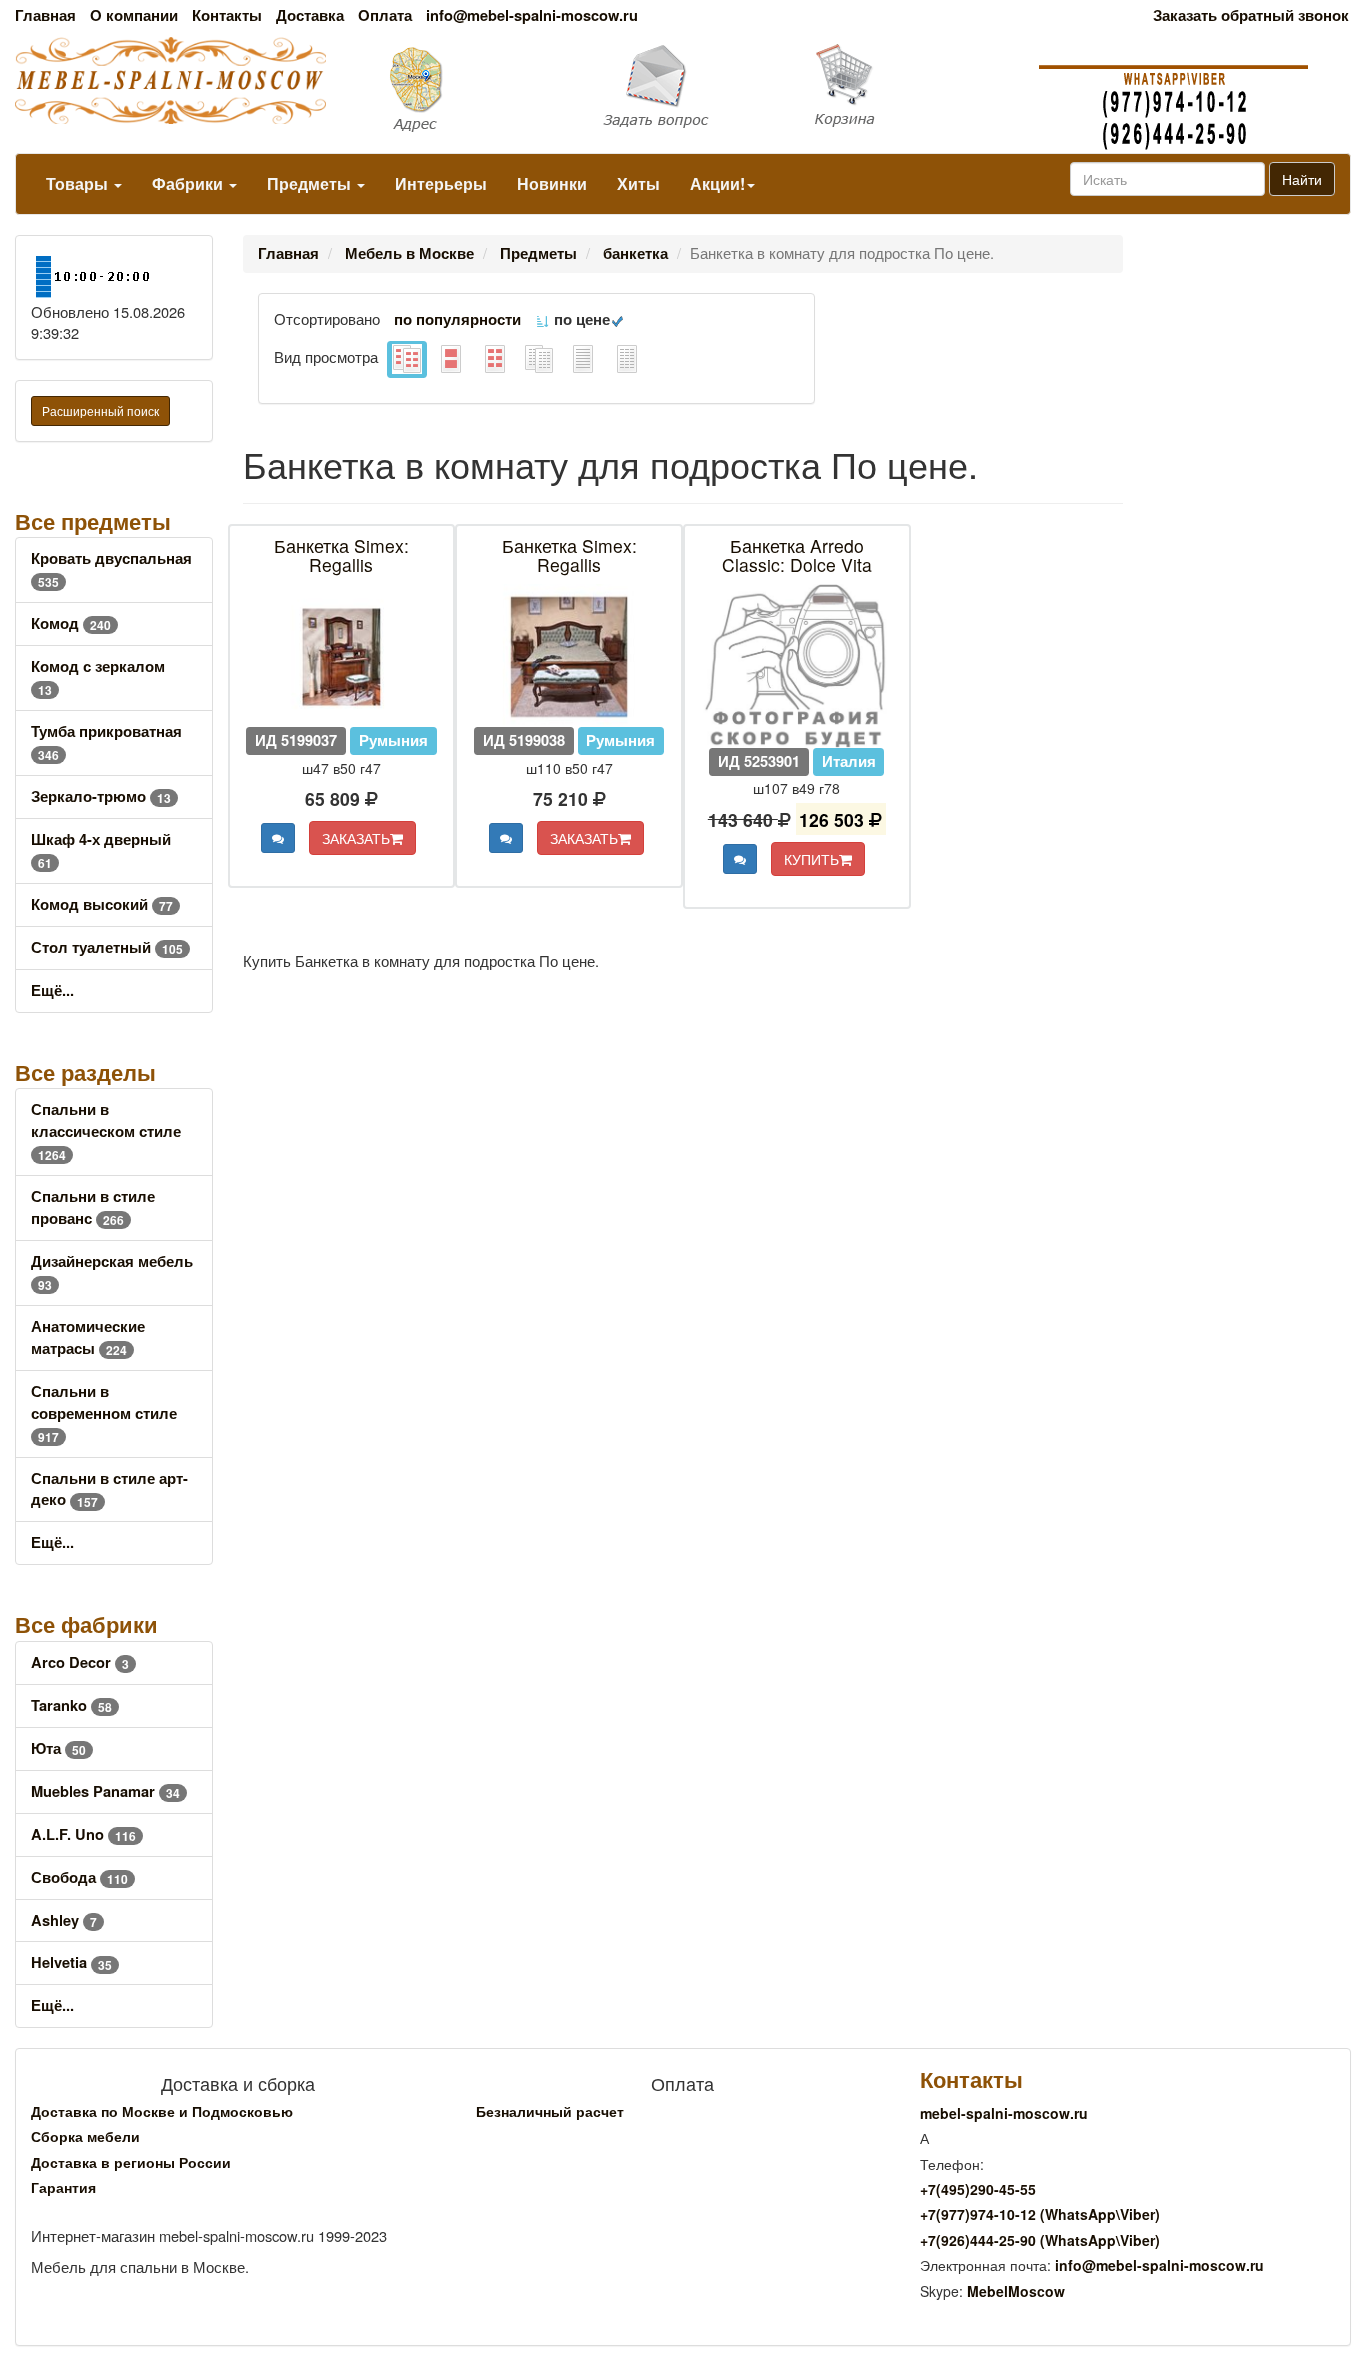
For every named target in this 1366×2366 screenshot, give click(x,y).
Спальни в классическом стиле (106, 1131)
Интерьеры (441, 183)
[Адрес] (456, 87)
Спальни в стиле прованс (93, 1207)
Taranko (71, 1705)
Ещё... (52, 990)
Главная (45, 15)
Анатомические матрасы (88, 1337)
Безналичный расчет (550, 2111)
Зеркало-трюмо (101, 796)
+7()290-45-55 (978, 2189)
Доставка (310, 15)
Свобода (79, 1877)
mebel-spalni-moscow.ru (1004, 2113)
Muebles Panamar (105, 1791)
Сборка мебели (85, 2136)
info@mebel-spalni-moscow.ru (532, 15)
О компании (134, 15)
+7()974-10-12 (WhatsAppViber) (1040, 2214)
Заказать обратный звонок (1251, 15)
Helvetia (71, 1962)
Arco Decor (80, 1662)
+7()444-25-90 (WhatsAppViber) (1040, 2240)
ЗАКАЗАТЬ (356, 838)
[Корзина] (911, 86)
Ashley (64, 1920)
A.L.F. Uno (83, 1834)
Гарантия (63, 2187)
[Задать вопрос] (683, 87)
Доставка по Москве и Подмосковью (162, 2111)
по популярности (457, 319)
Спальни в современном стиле (104, 1413)
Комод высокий (102, 904)
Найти (1302, 179)
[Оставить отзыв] (278, 838)
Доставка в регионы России (131, 2162)
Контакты (227, 15)
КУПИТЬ (811, 859)
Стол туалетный (107, 947)
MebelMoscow (1016, 2291)
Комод (71, 623)
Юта (58, 1748)
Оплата (385, 15)
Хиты (638, 183)
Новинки (552, 183)
